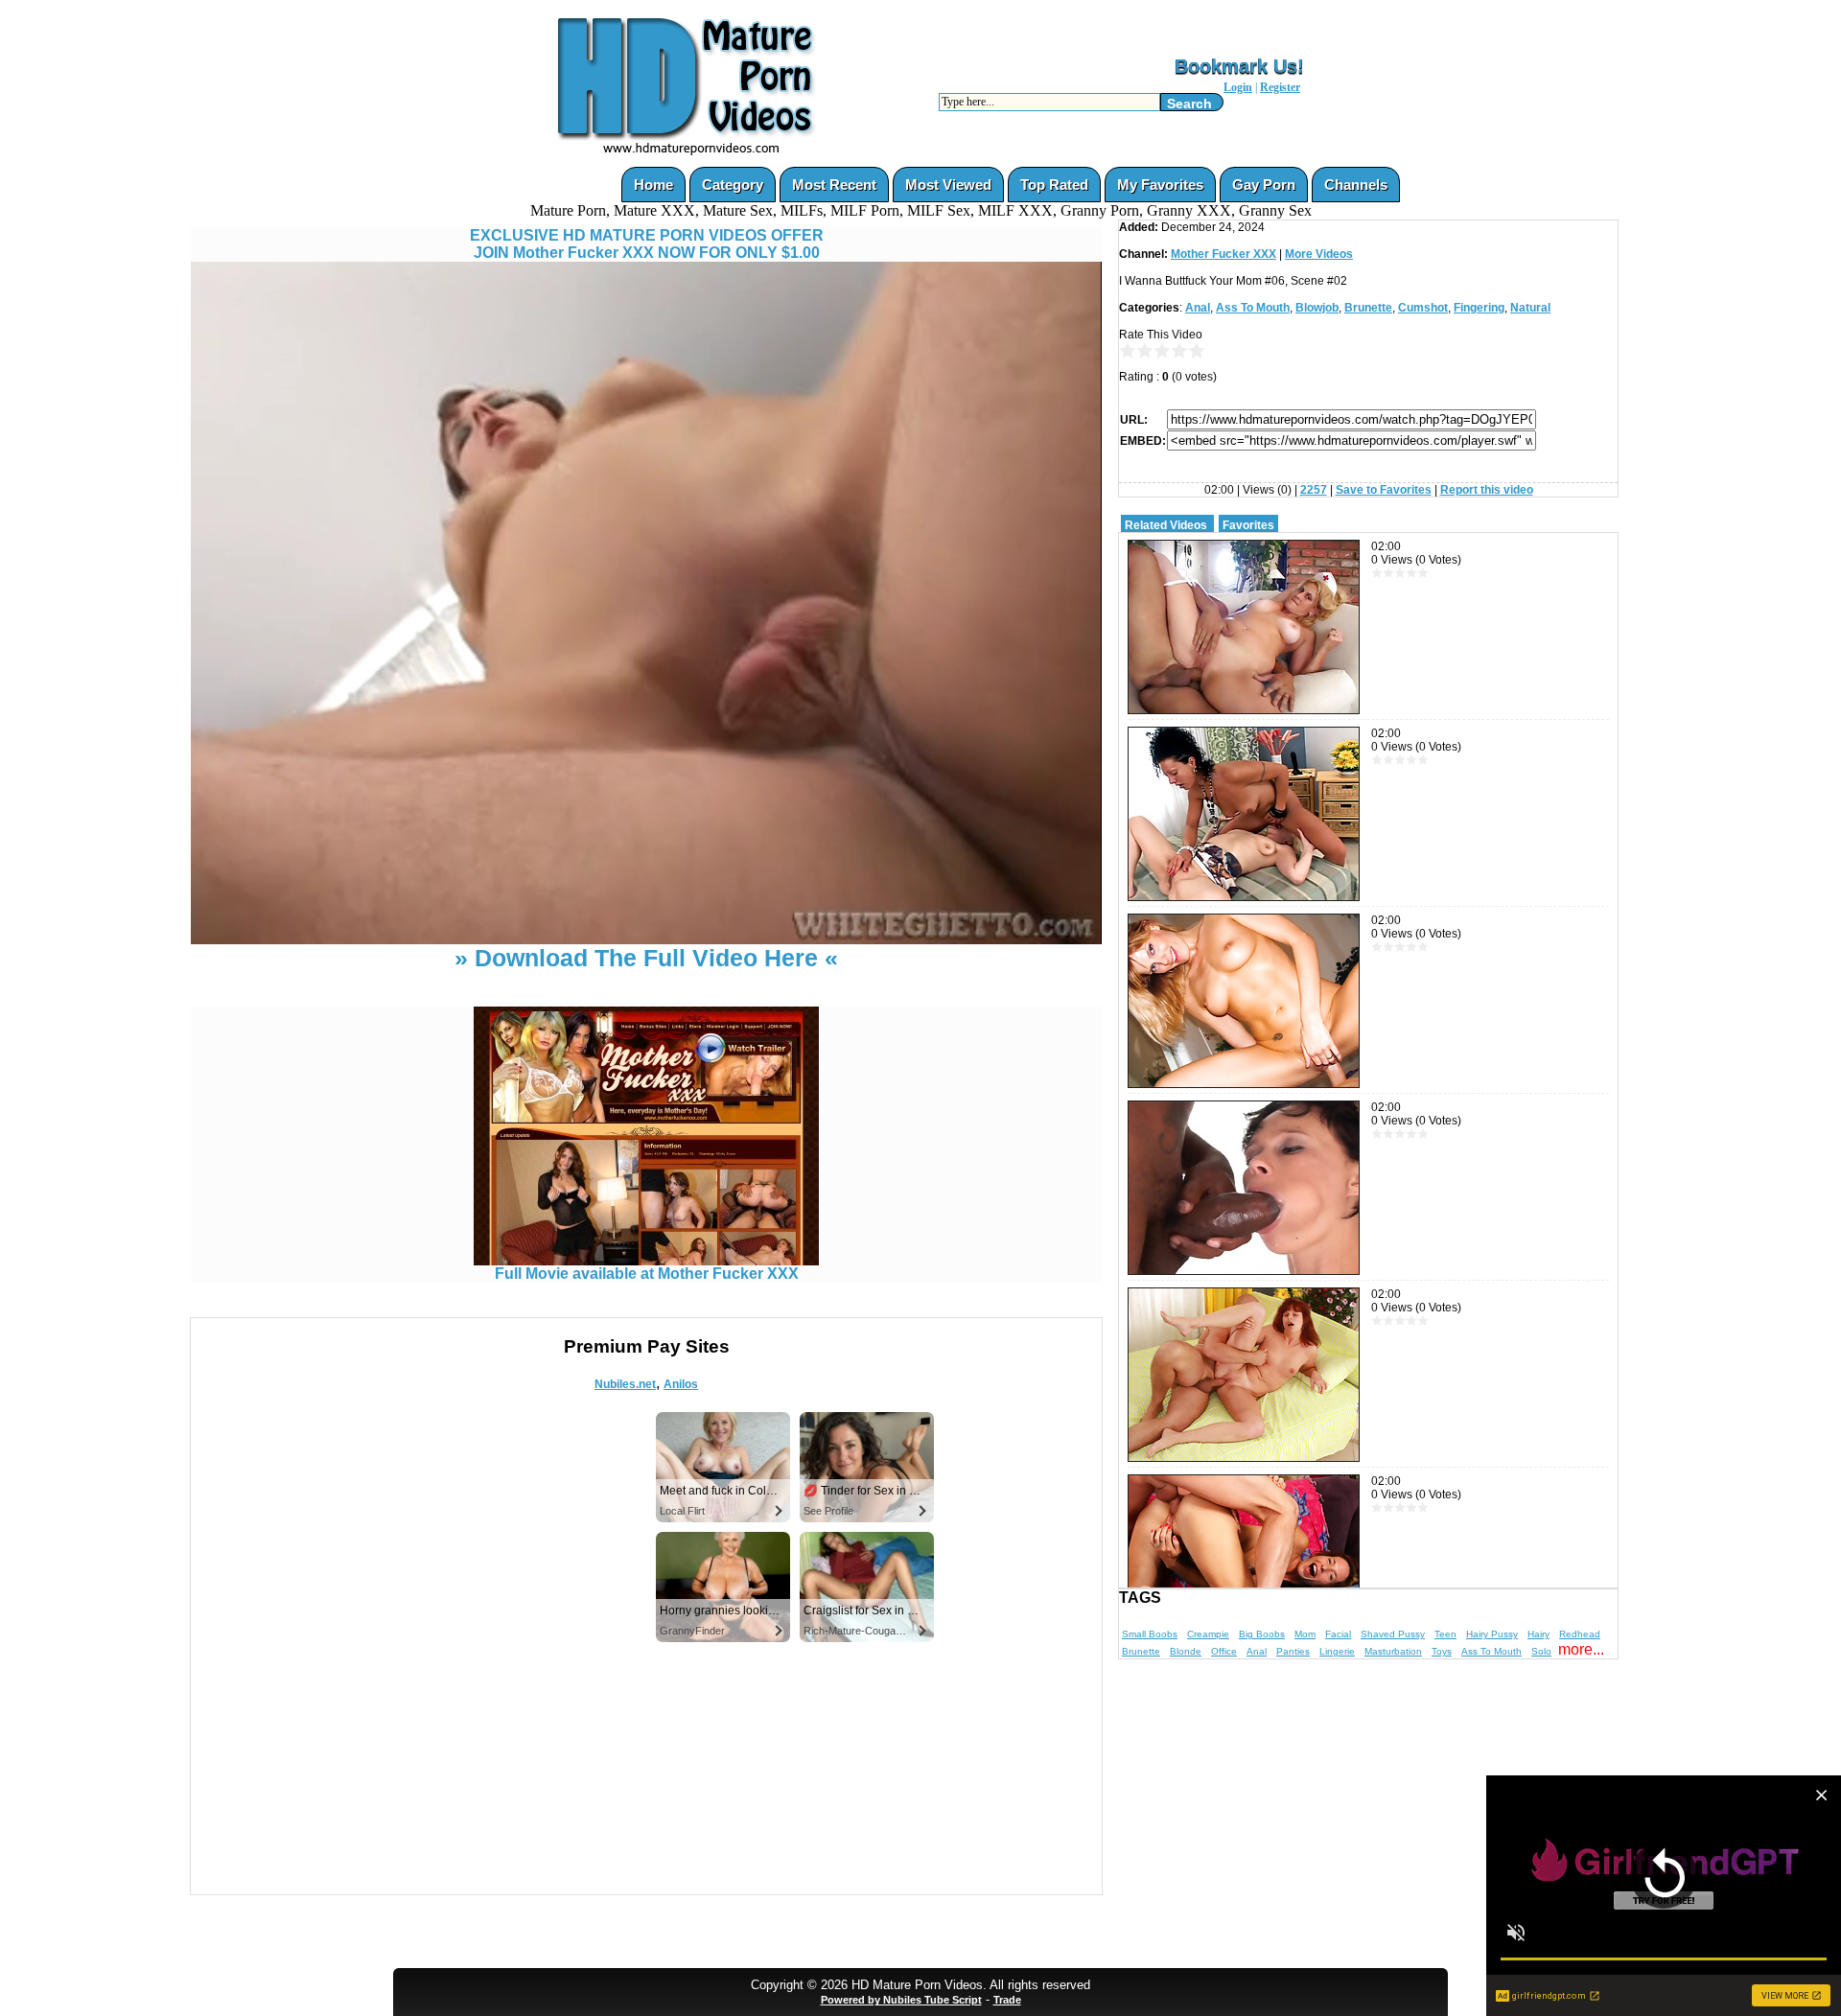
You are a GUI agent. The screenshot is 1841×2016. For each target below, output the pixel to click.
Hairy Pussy (1492, 1634)
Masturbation (1393, 1651)
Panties (1293, 1651)
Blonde (1186, 1651)
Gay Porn (1264, 185)
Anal (1198, 308)
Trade (1007, 2000)
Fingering (1479, 308)
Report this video (1487, 490)
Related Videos (1166, 525)
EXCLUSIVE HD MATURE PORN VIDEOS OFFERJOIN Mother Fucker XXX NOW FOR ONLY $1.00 (647, 244)
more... (1581, 1649)
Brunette (1368, 308)
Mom (1305, 1634)
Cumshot (1423, 308)
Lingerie (1337, 1651)
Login (1238, 87)
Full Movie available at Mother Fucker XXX (647, 1274)
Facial (1338, 1634)
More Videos (1319, 254)
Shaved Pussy (1393, 1634)
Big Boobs (1262, 1634)
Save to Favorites (1384, 490)
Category (733, 185)
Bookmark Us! (1239, 66)
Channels (1356, 185)
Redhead (1580, 1634)
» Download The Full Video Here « (646, 958)
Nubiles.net (625, 1384)
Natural (1530, 308)
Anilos (681, 1384)
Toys (1442, 1651)
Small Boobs (1150, 1634)
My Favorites (1160, 185)
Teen (1445, 1634)
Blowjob (1317, 308)
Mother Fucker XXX (1223, 254)
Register (1280, 87)
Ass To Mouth (1253, 308)
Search (1189, 104)
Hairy (1538, 1634)
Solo (1541, 1651)
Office (1224, 1651)
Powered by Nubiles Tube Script (901, 2000)
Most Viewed (948, 185)
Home (653, 185)
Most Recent (834, 185)
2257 (1314, 490)
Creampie (1208, 1634)
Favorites (1248, 525)
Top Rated (1054, 185)
